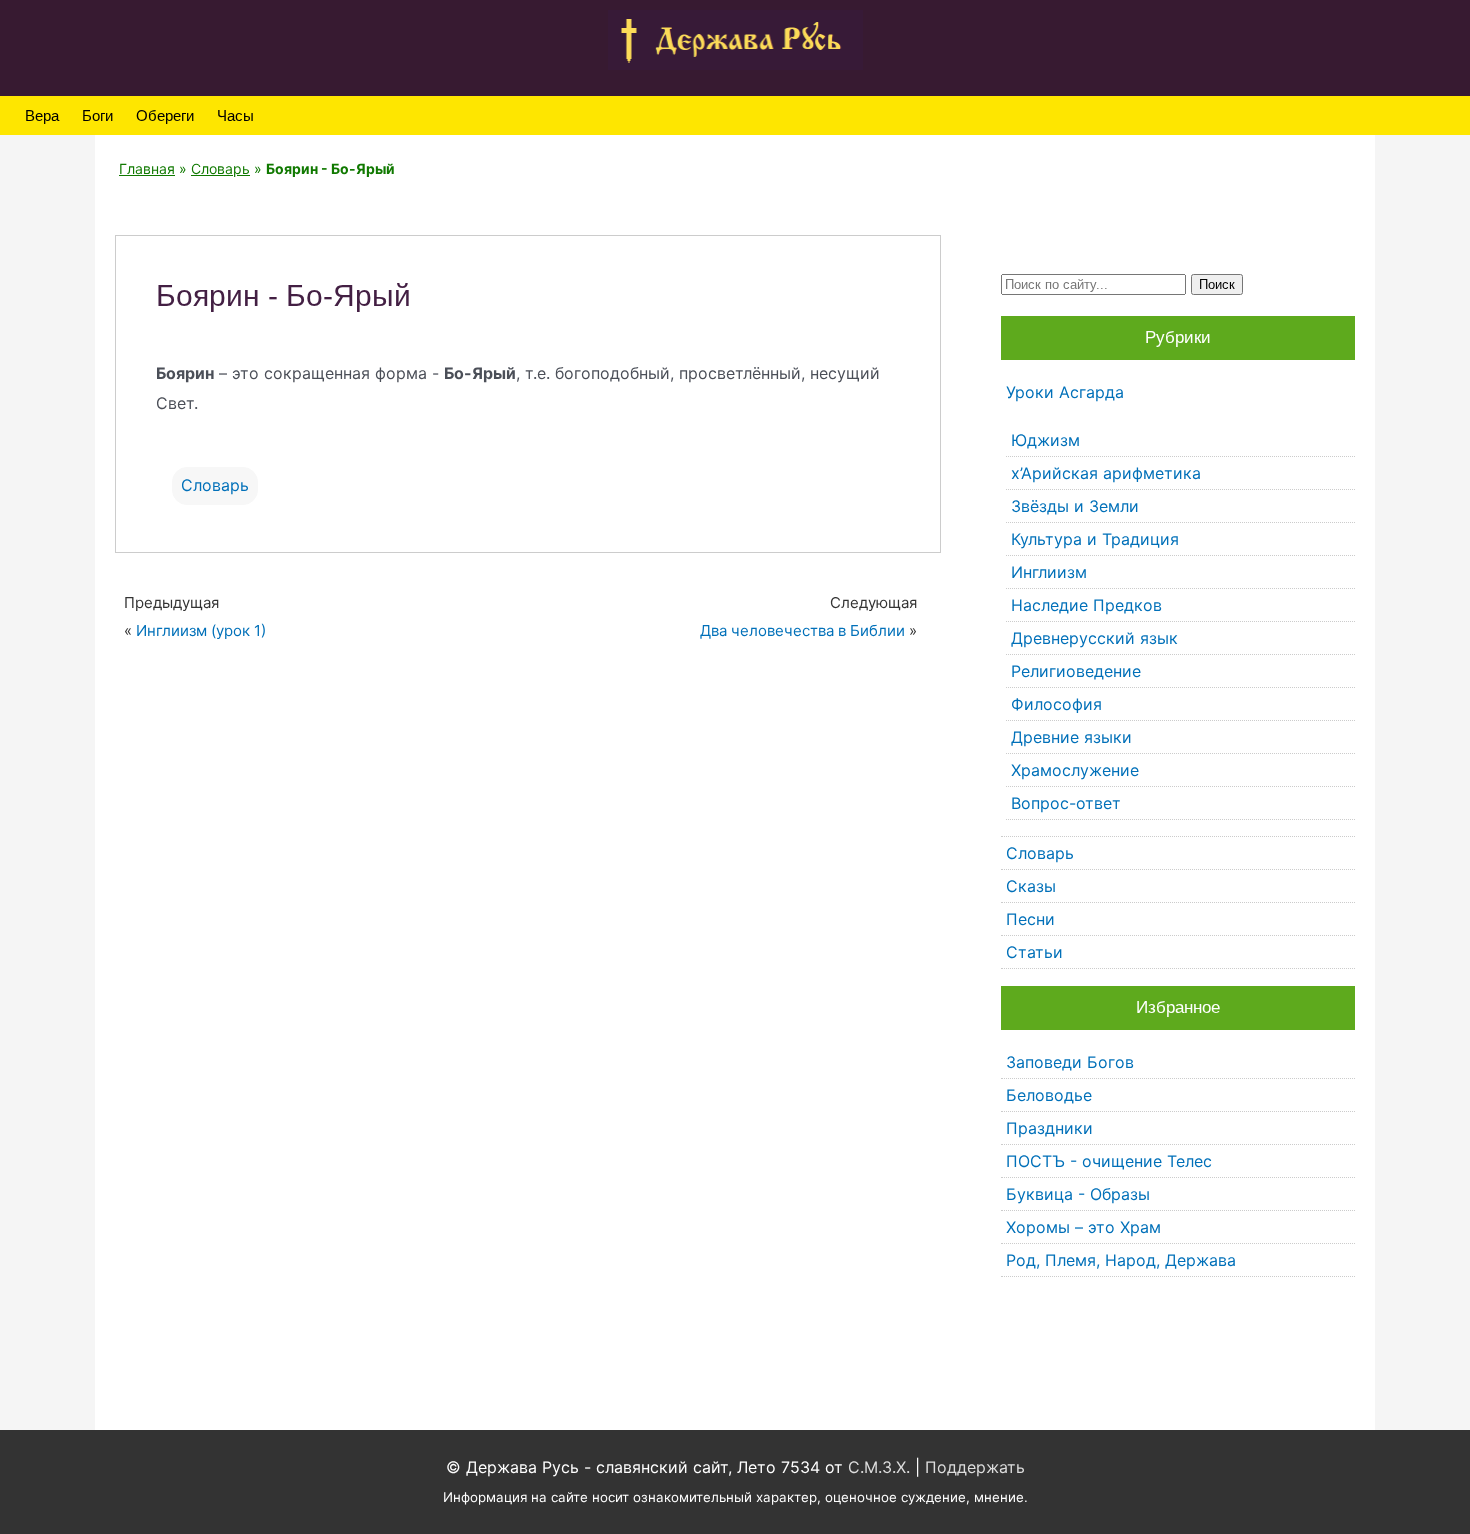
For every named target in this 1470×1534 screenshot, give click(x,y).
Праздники (1049, 1128)
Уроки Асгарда (1065, 392)
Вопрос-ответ (1066, 803)
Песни (1030, 919)
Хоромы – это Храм (1083, 1227)
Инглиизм (1049, 572)
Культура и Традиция (1095, 539)
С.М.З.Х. (879, 1467)
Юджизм (1045, 440)
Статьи (1034, 952)
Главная (147, 168)
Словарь (220, 168)
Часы (235, 115)
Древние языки (1071, 737)
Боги (97, 115)
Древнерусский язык (1094, 638)
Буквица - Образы (1078, 1194)
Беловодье (1049, 1095)
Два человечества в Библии (802, 630)
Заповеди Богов (1070, 1062)
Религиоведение (1076, 671)
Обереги (165, 115)
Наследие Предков (1086, 605)
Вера (42, 115)
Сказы (1031, 886)
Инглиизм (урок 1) (201, 630)
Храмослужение (1075, 770)
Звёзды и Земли (1075, 506)
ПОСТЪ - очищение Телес (1109, 1161)
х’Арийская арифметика (1106, 473)
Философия (1056, 704)
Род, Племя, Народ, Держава (1121, 1260)
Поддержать (975, 1467)
